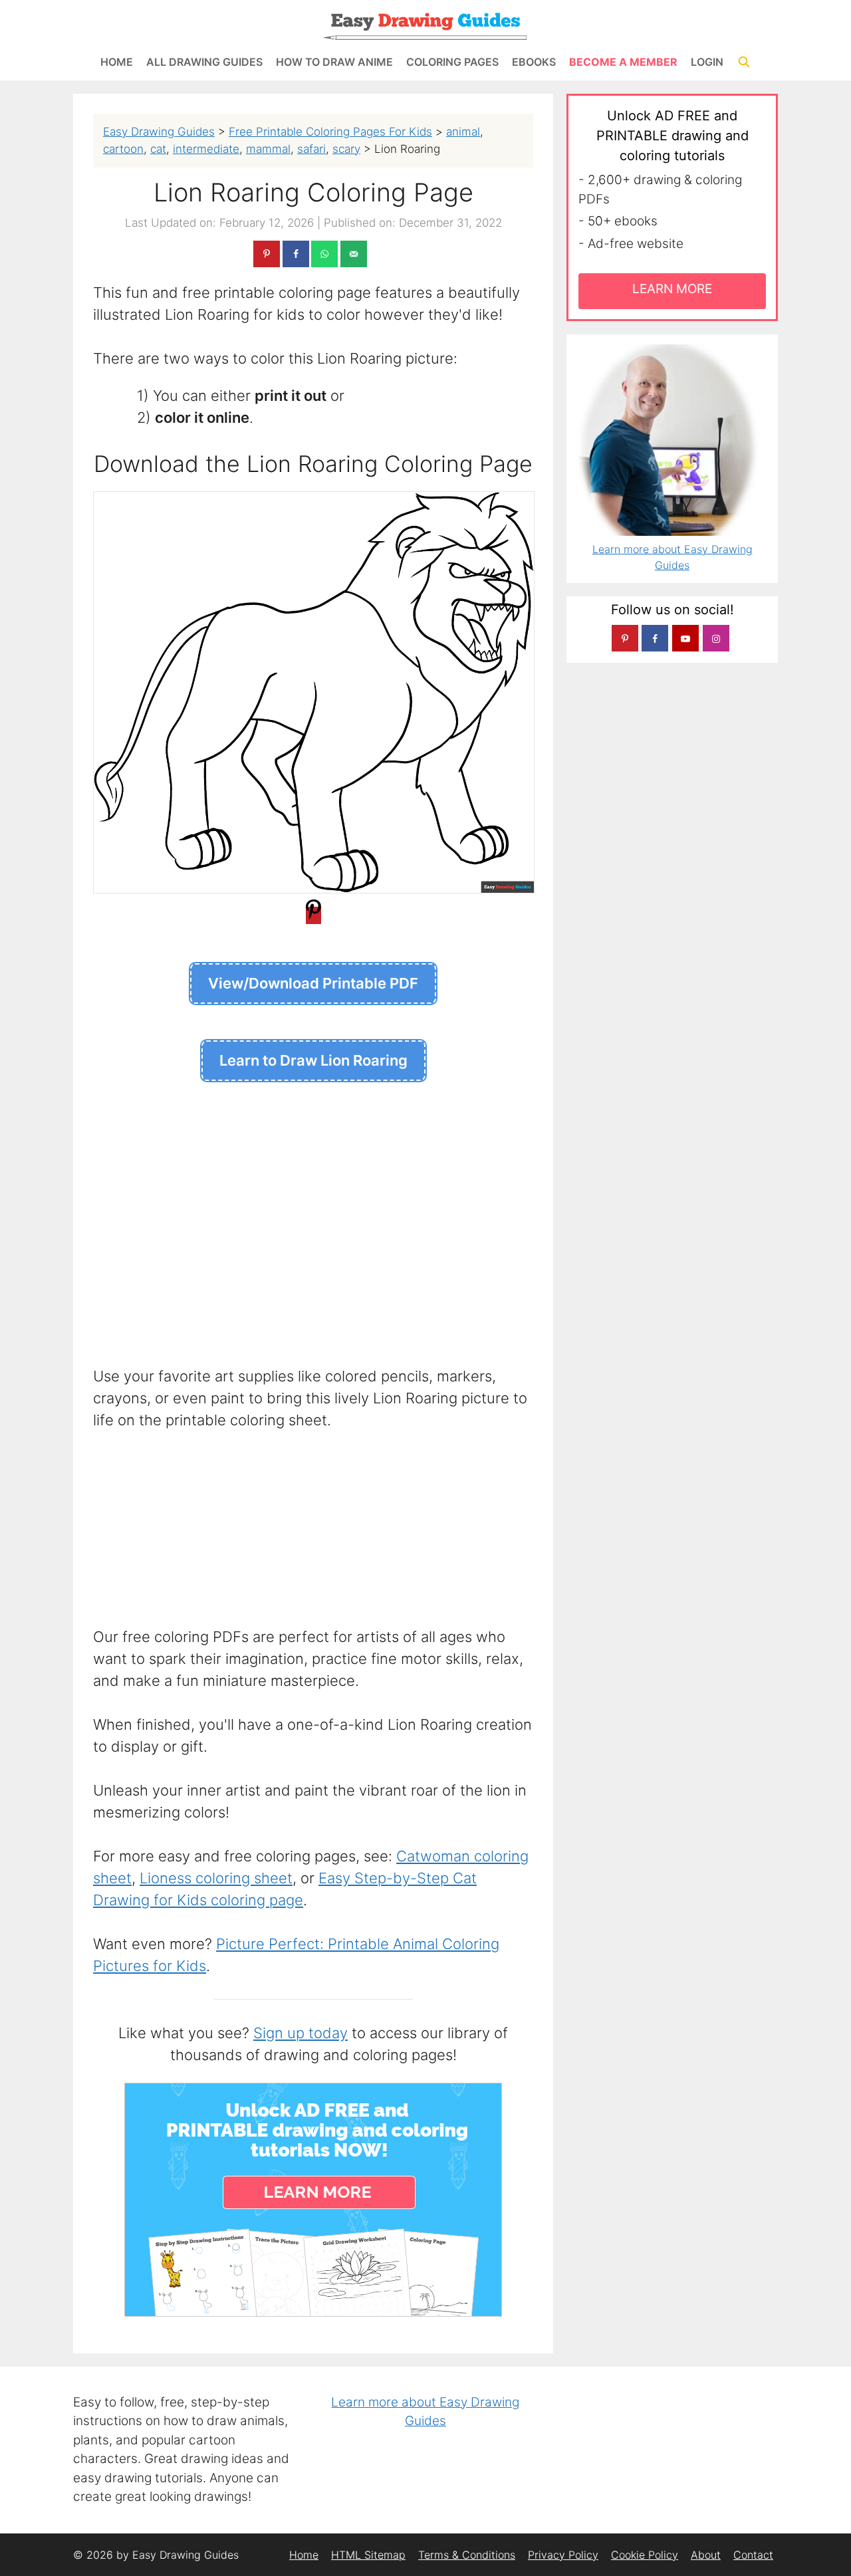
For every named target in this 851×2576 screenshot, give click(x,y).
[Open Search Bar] (744, 62)
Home (117, 62)
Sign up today (301, 2033)
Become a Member (623, 62)
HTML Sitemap (368, 2555)
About (706, 2555)
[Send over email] (354, 254)
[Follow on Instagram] (716, 638)
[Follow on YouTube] (685, 638)
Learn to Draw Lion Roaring (313, 1060)
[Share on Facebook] (296, 254)
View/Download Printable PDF (313, 983)
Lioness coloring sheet (216, 1878)
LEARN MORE (672, 289)
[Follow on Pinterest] (625, 638)
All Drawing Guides (204, 62)
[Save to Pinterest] (267, 254)
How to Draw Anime (334, 62)
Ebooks (534, 62)
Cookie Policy (645, 2555)
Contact (753, 2555)
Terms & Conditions (467, 2555)
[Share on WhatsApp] (324, 254)
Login (707, 62)
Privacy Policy (563, 2555)
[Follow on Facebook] (655, 638)
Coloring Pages (452, 62)
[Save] (313, 915)
